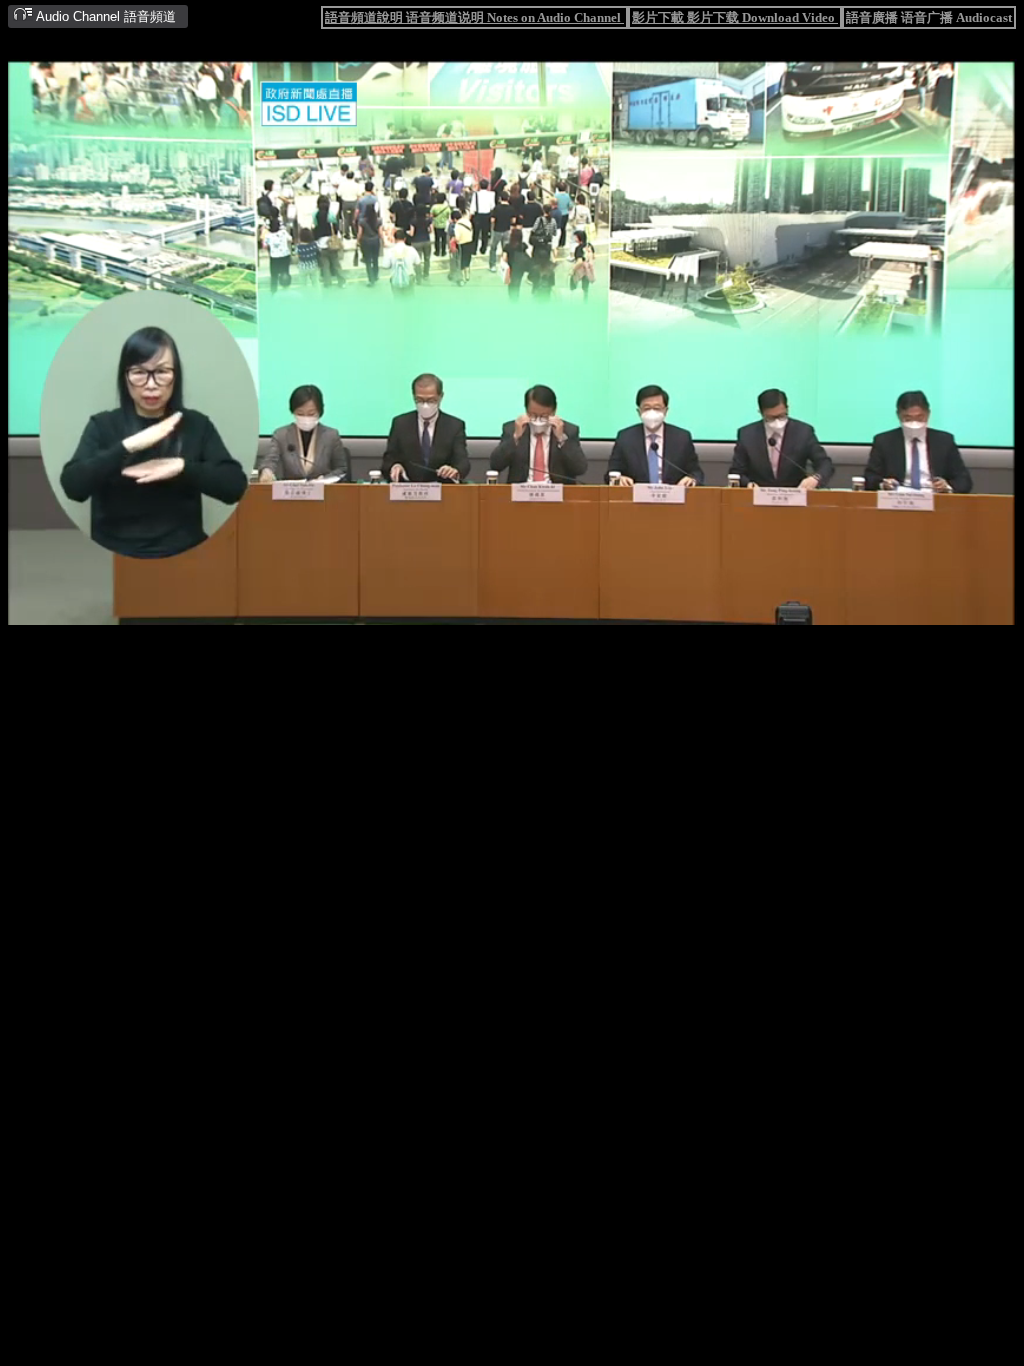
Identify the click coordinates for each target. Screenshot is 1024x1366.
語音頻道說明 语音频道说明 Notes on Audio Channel (474, 17)
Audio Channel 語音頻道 (104, 16)
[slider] (443, 610)
